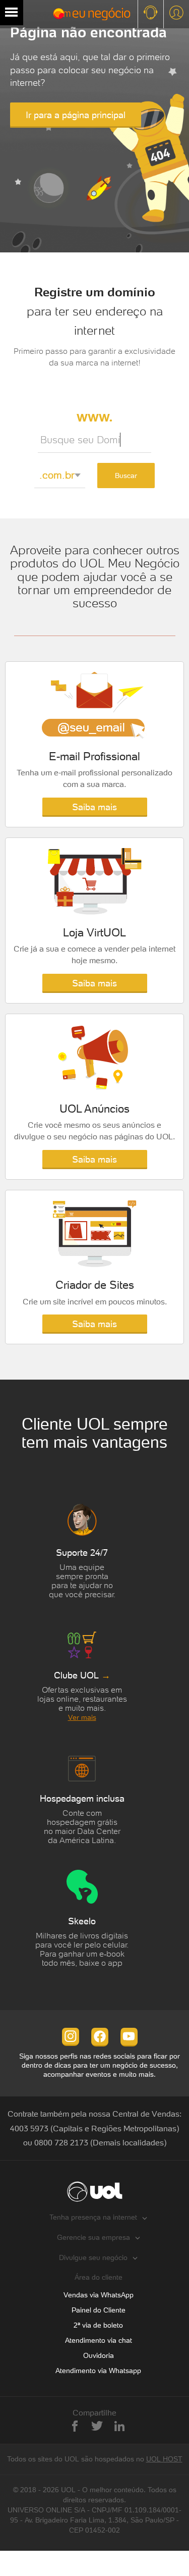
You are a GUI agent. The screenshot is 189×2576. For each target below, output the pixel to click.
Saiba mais (94, 807)
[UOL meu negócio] (79, 14)
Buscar (126, 476)
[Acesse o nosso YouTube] (129, 2036)
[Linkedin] (119, 2426)
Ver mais (82, 1717)
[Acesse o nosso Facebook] (100, 2036)
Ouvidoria (99, 2355)
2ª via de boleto (98, 2325)
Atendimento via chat (99, 2340)
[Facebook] (75, 2426)
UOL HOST (164, 2459)
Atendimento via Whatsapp (98, 2371)
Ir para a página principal (76, 115)
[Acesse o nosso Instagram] (71, 2036)
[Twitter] (97, 2426)
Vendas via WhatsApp (99, 2295)
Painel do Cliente (99, 2310)
